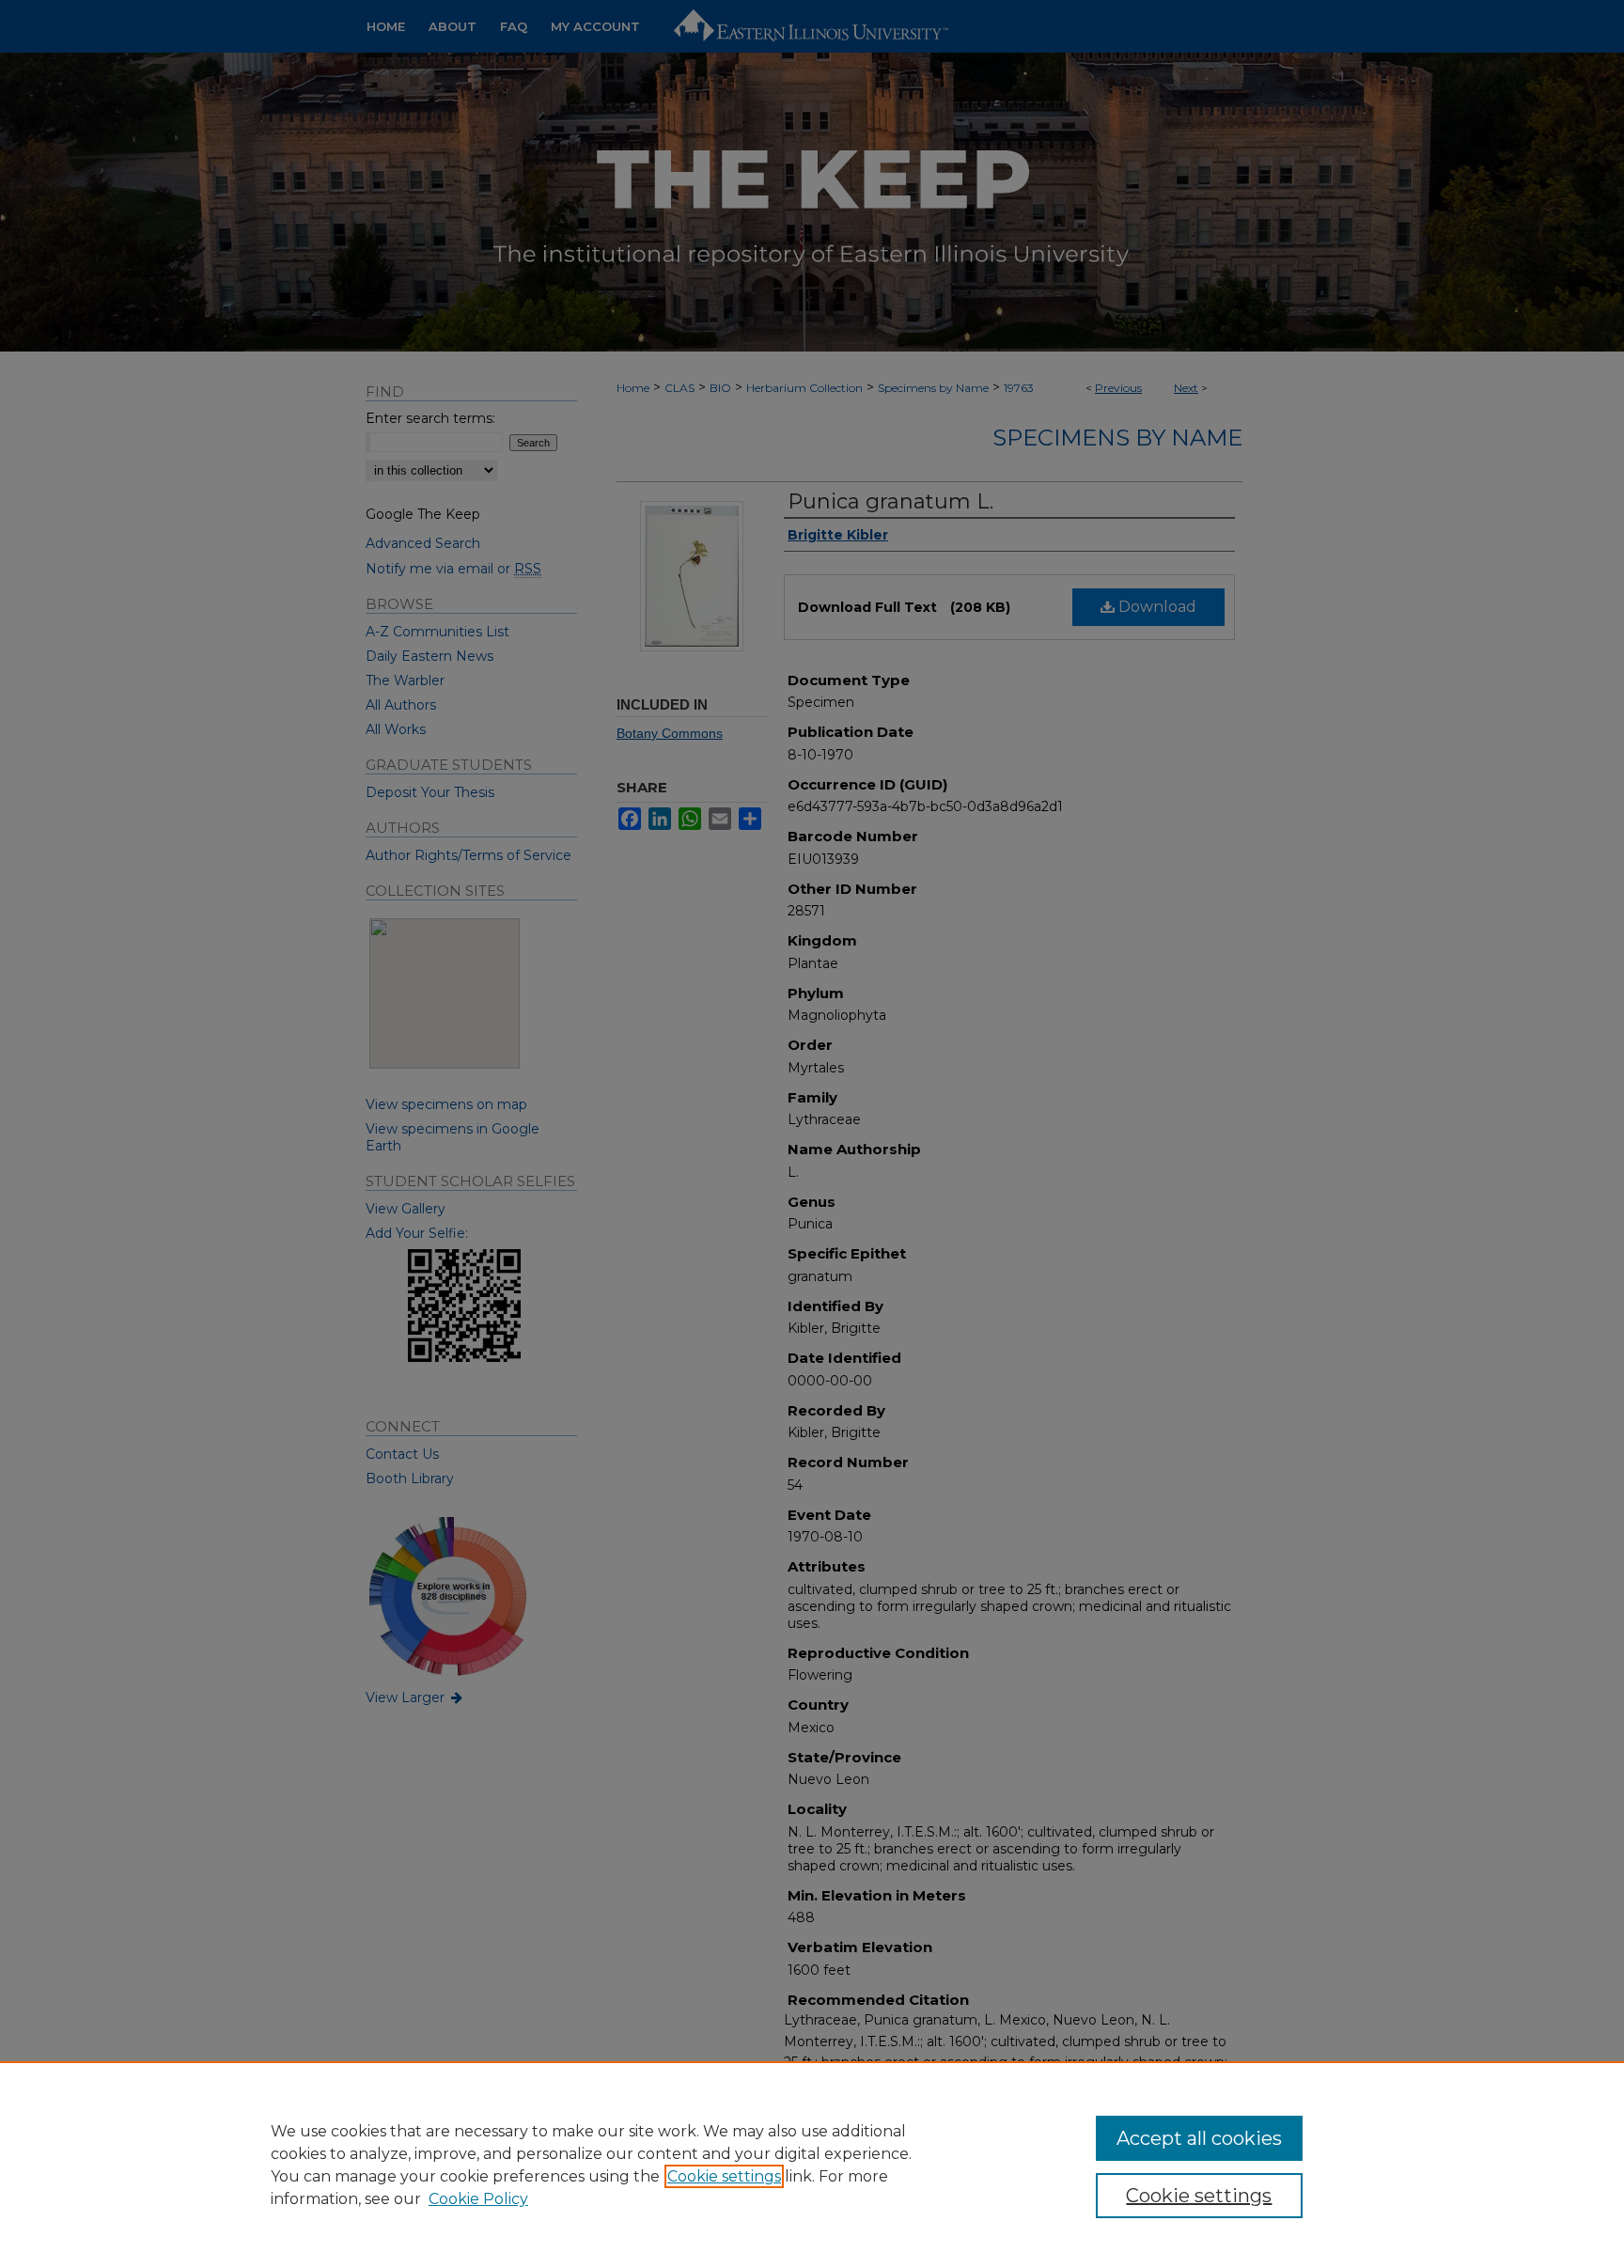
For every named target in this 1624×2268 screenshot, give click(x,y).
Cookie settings (724, 2176)
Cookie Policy (478, 2199)
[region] (812, 2165)
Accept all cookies (1199, 2138)
